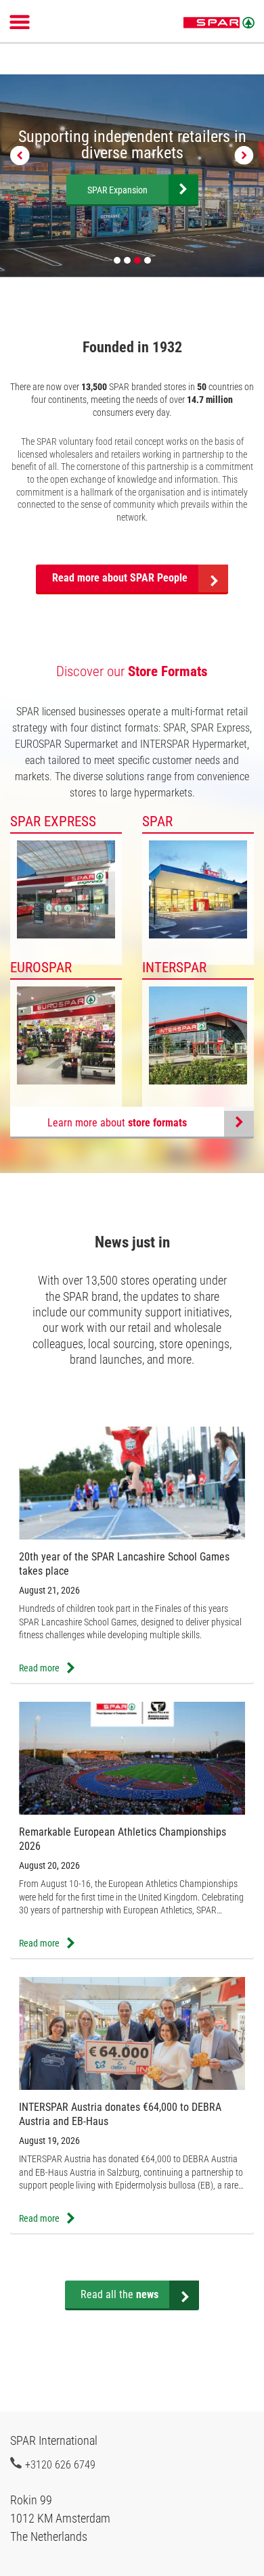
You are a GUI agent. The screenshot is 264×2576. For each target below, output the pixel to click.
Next (244, 156)
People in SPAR (117, 190)
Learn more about (117, 1123)
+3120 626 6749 (60, 2464)
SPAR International (219, 23)
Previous (20, 156)
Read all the (119, 2294)
